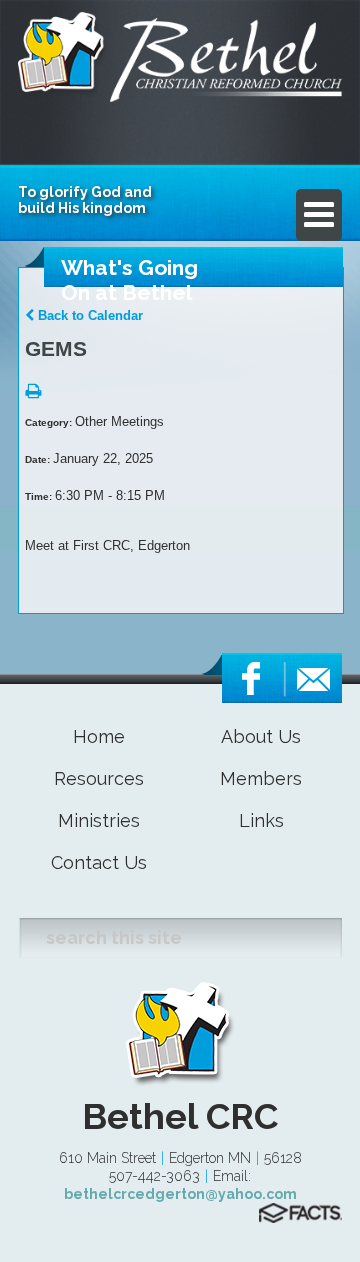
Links (261, 820)
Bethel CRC (180, 1116)
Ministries (99, 820)
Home (99, 736)
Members (261, 778)
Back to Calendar (88, 315)
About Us (261, 736)
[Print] (33, 392)
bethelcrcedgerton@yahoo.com (180, 1194)
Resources (99, 778)
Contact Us (99, 862)
